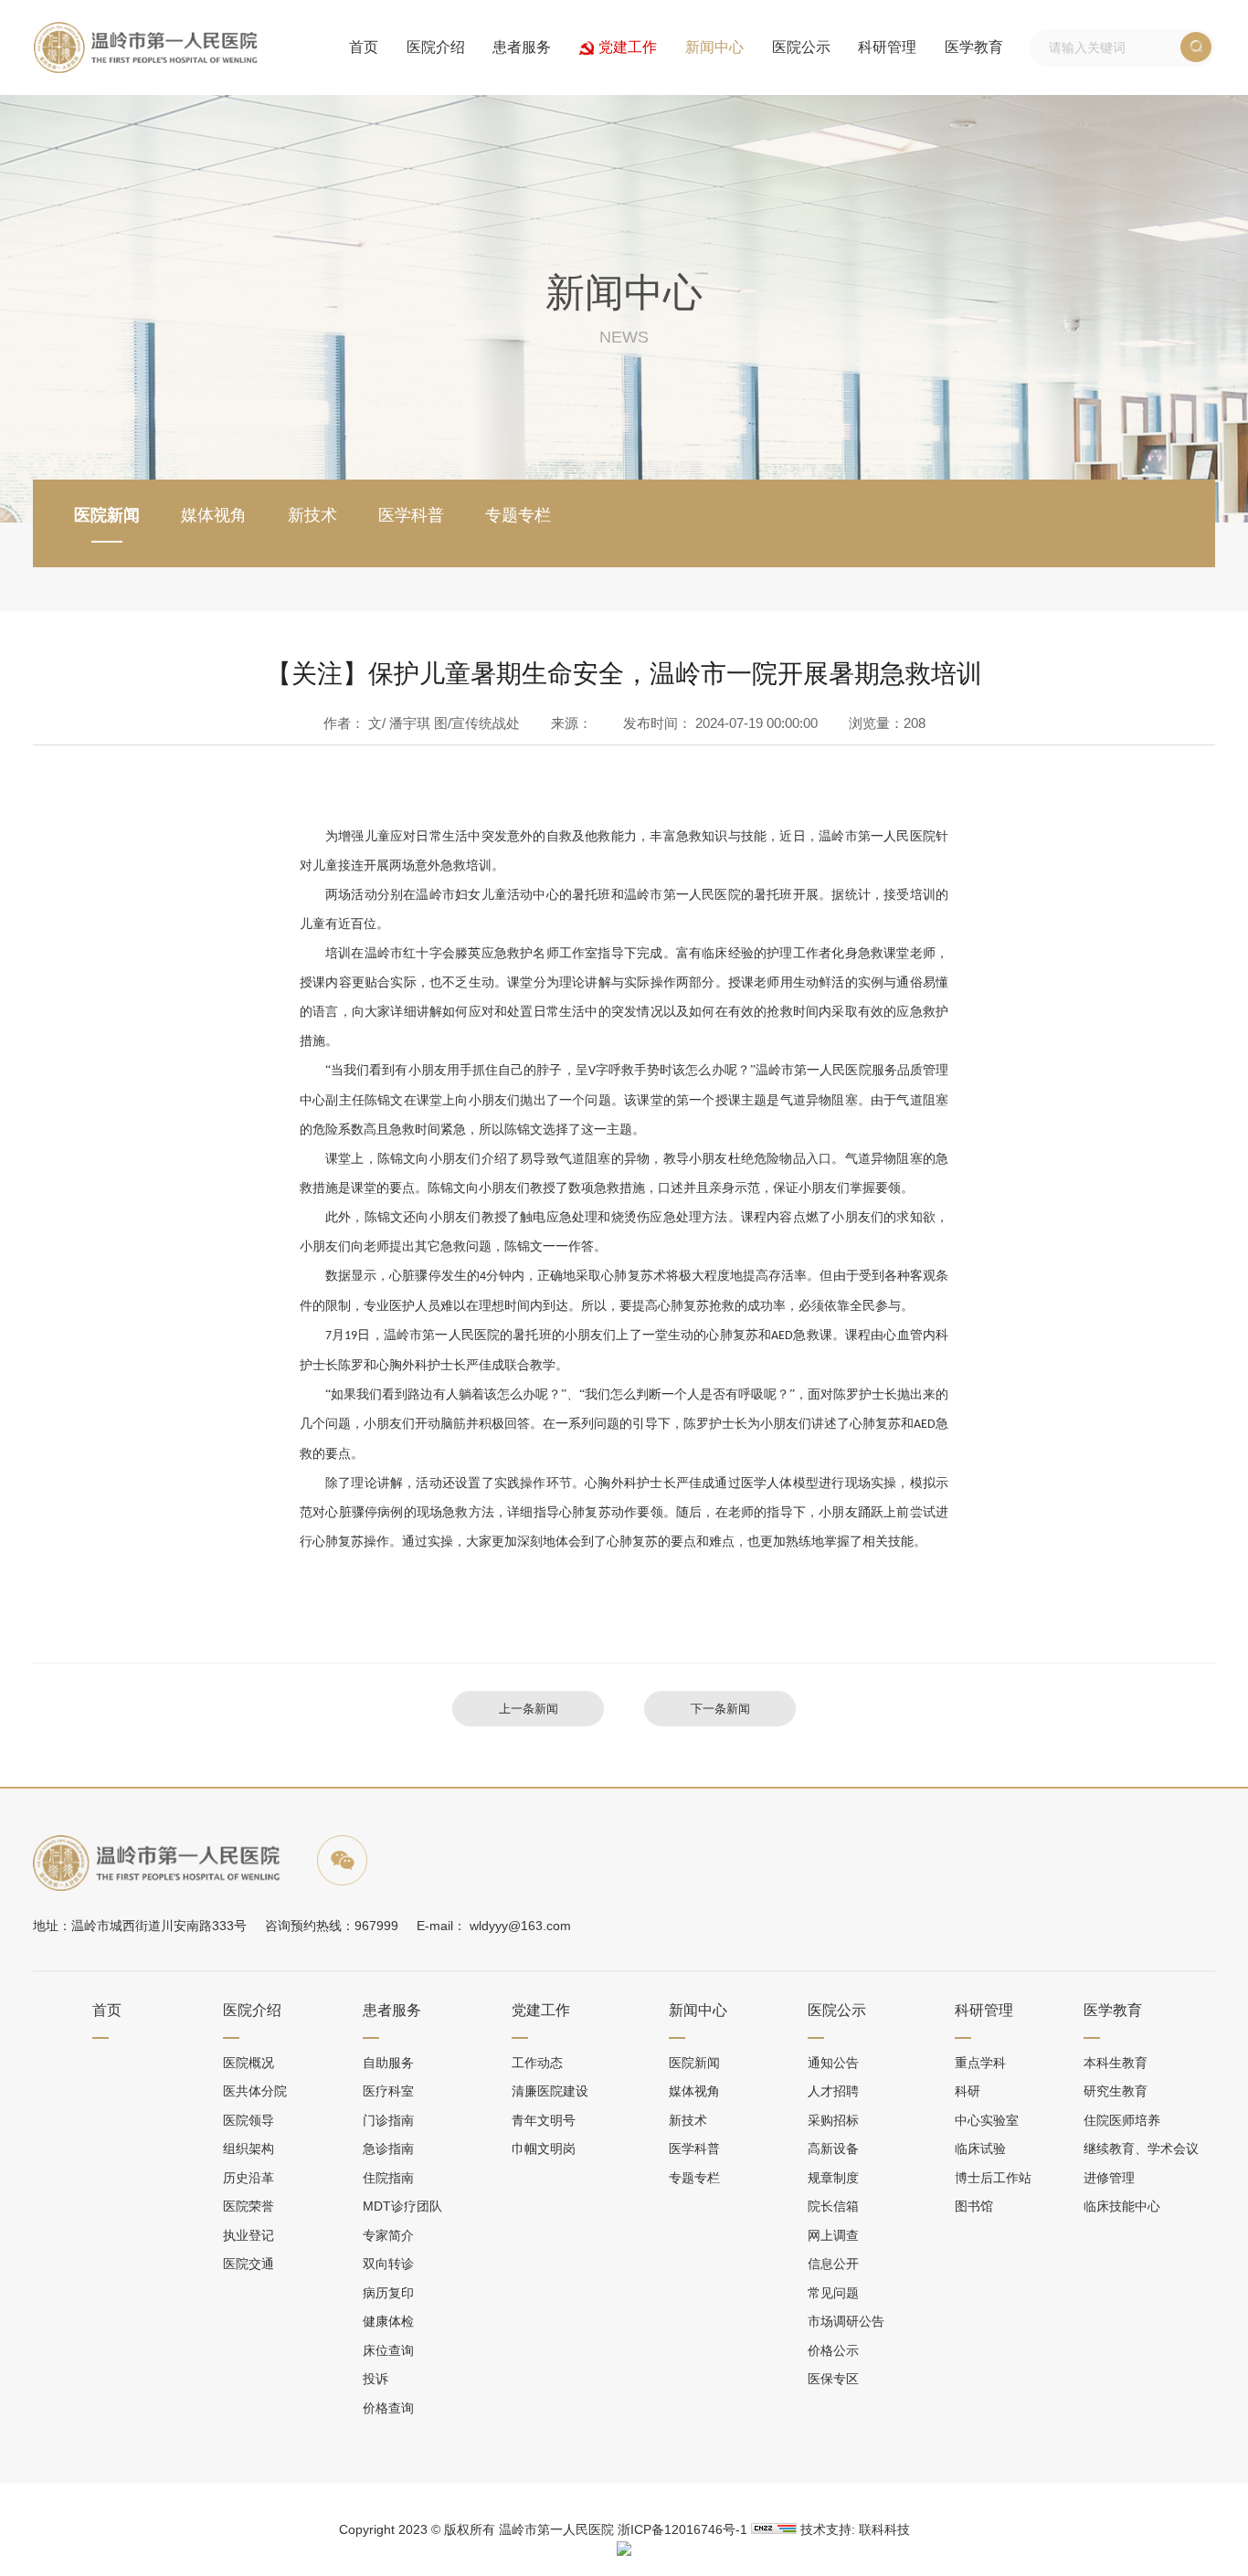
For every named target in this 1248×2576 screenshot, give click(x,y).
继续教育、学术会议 (1141, 2148)
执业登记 (249, 2235)
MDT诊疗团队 (402, 2206)
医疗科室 (388, 2091)
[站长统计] (774, 2528)
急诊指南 (388, 2148)
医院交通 (249, 2264)
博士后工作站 (993, 2178)
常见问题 (833, 2293)
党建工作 (628, 47)
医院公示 (801, 47)
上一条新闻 (529, 1709)
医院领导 (249, 2120)
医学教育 (974, 47)
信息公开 (833, 2264)
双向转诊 (388, 2264)
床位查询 (388, 2350)
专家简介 (388, 2235)
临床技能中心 (1122, 2206)
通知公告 (833, 2063)
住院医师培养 (1122, 2120)
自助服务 (388, 2063)
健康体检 (388, 2321)
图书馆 (974, 2206)
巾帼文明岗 (544, 2148)
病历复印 (388, 2293)
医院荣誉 (249, 2206)
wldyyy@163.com (520, 1926)
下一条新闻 (720, 1709)
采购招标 (833, 2120)
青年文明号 (544, 2120)
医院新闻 (107, 515)
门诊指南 (388, 2120)
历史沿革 (249, 2178)
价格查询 (388, 2408)
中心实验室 (987, 2120)
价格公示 (833, 2350)
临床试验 (980, 2148)
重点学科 (980, 2063)
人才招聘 (833, 2091)
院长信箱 (833, 2206)
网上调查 (833, 2235)
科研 (968, 2091)
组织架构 (249, 2148)
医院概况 (249, 2063)
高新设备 (833, 2148)
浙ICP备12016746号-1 (682, 2529)
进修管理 (1109, 2178)
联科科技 (884, 2529)
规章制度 (833, 2178)
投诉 (375, 2379)
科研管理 (887, 47)
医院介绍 (436, 47)
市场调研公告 (846, 2321)
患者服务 (522, 47)
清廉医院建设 (550, 2091)
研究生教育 (1116, 2091)
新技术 (312, 515)
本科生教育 (1116, 2063)
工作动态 (537, 2063)
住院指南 (388, 2178)
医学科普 (411, 515)
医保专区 (833, 2379)
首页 (364, 47)
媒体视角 (214, 515)
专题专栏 (518, 515)
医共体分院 (255, 2091)
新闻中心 (714, 47)
